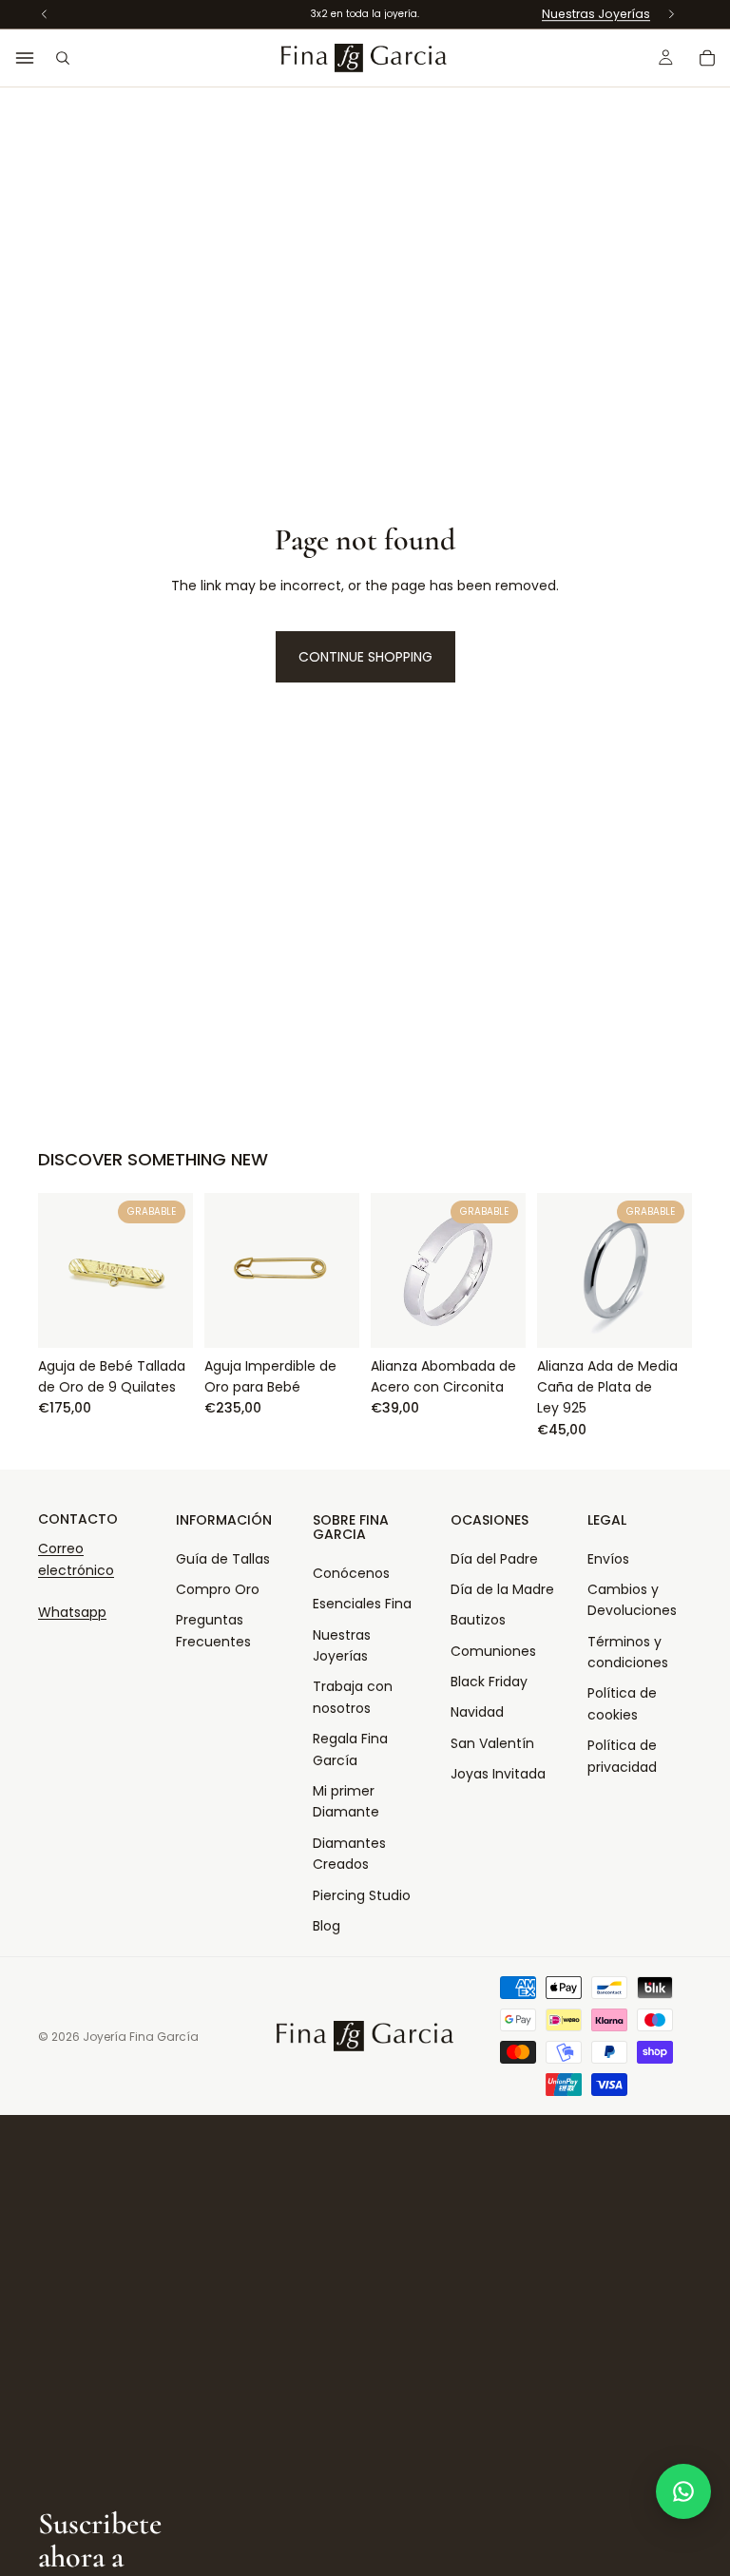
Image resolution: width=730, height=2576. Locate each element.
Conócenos (351, 1573)
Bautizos (478, 1620)
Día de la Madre (502, 1589)
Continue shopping (365, 657)
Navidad (477, 1712)
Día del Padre (494, 1559)
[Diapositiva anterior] (558, 1270)
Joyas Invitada (498, 1774)
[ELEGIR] (330, 1318)
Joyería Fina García (141, 2037)
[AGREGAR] (163, 1318)
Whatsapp (72, 1612)
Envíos (608, 1559)
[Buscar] (63, 58)
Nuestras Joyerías (596, 14)
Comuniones (493, 1651)
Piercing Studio (362, 1895)
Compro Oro (218, 1589)
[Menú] (25, 58)
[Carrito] (707, 58)
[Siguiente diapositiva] (671, 1270)
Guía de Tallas (223, 1559)
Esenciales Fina (362, 1604)
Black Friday (489, 1682)
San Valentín (492, 1743)
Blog (327, 1926)
